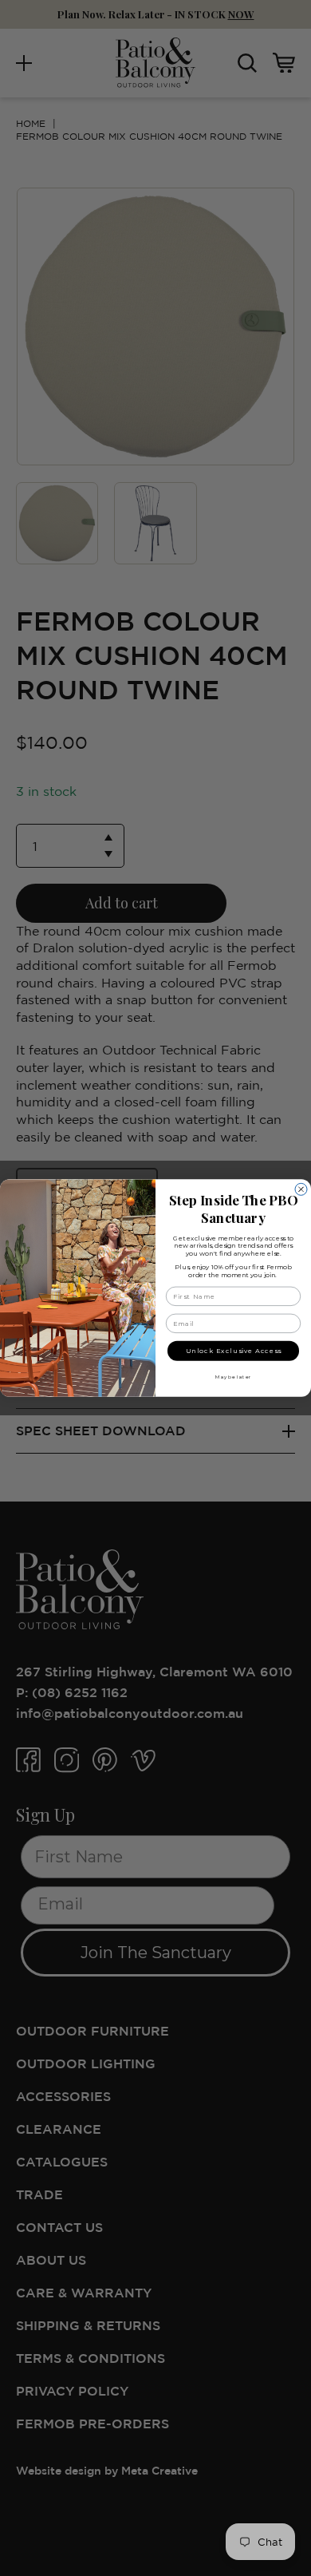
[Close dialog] (301, 1189)
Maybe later (233, 1377)
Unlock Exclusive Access (234, 1351)
